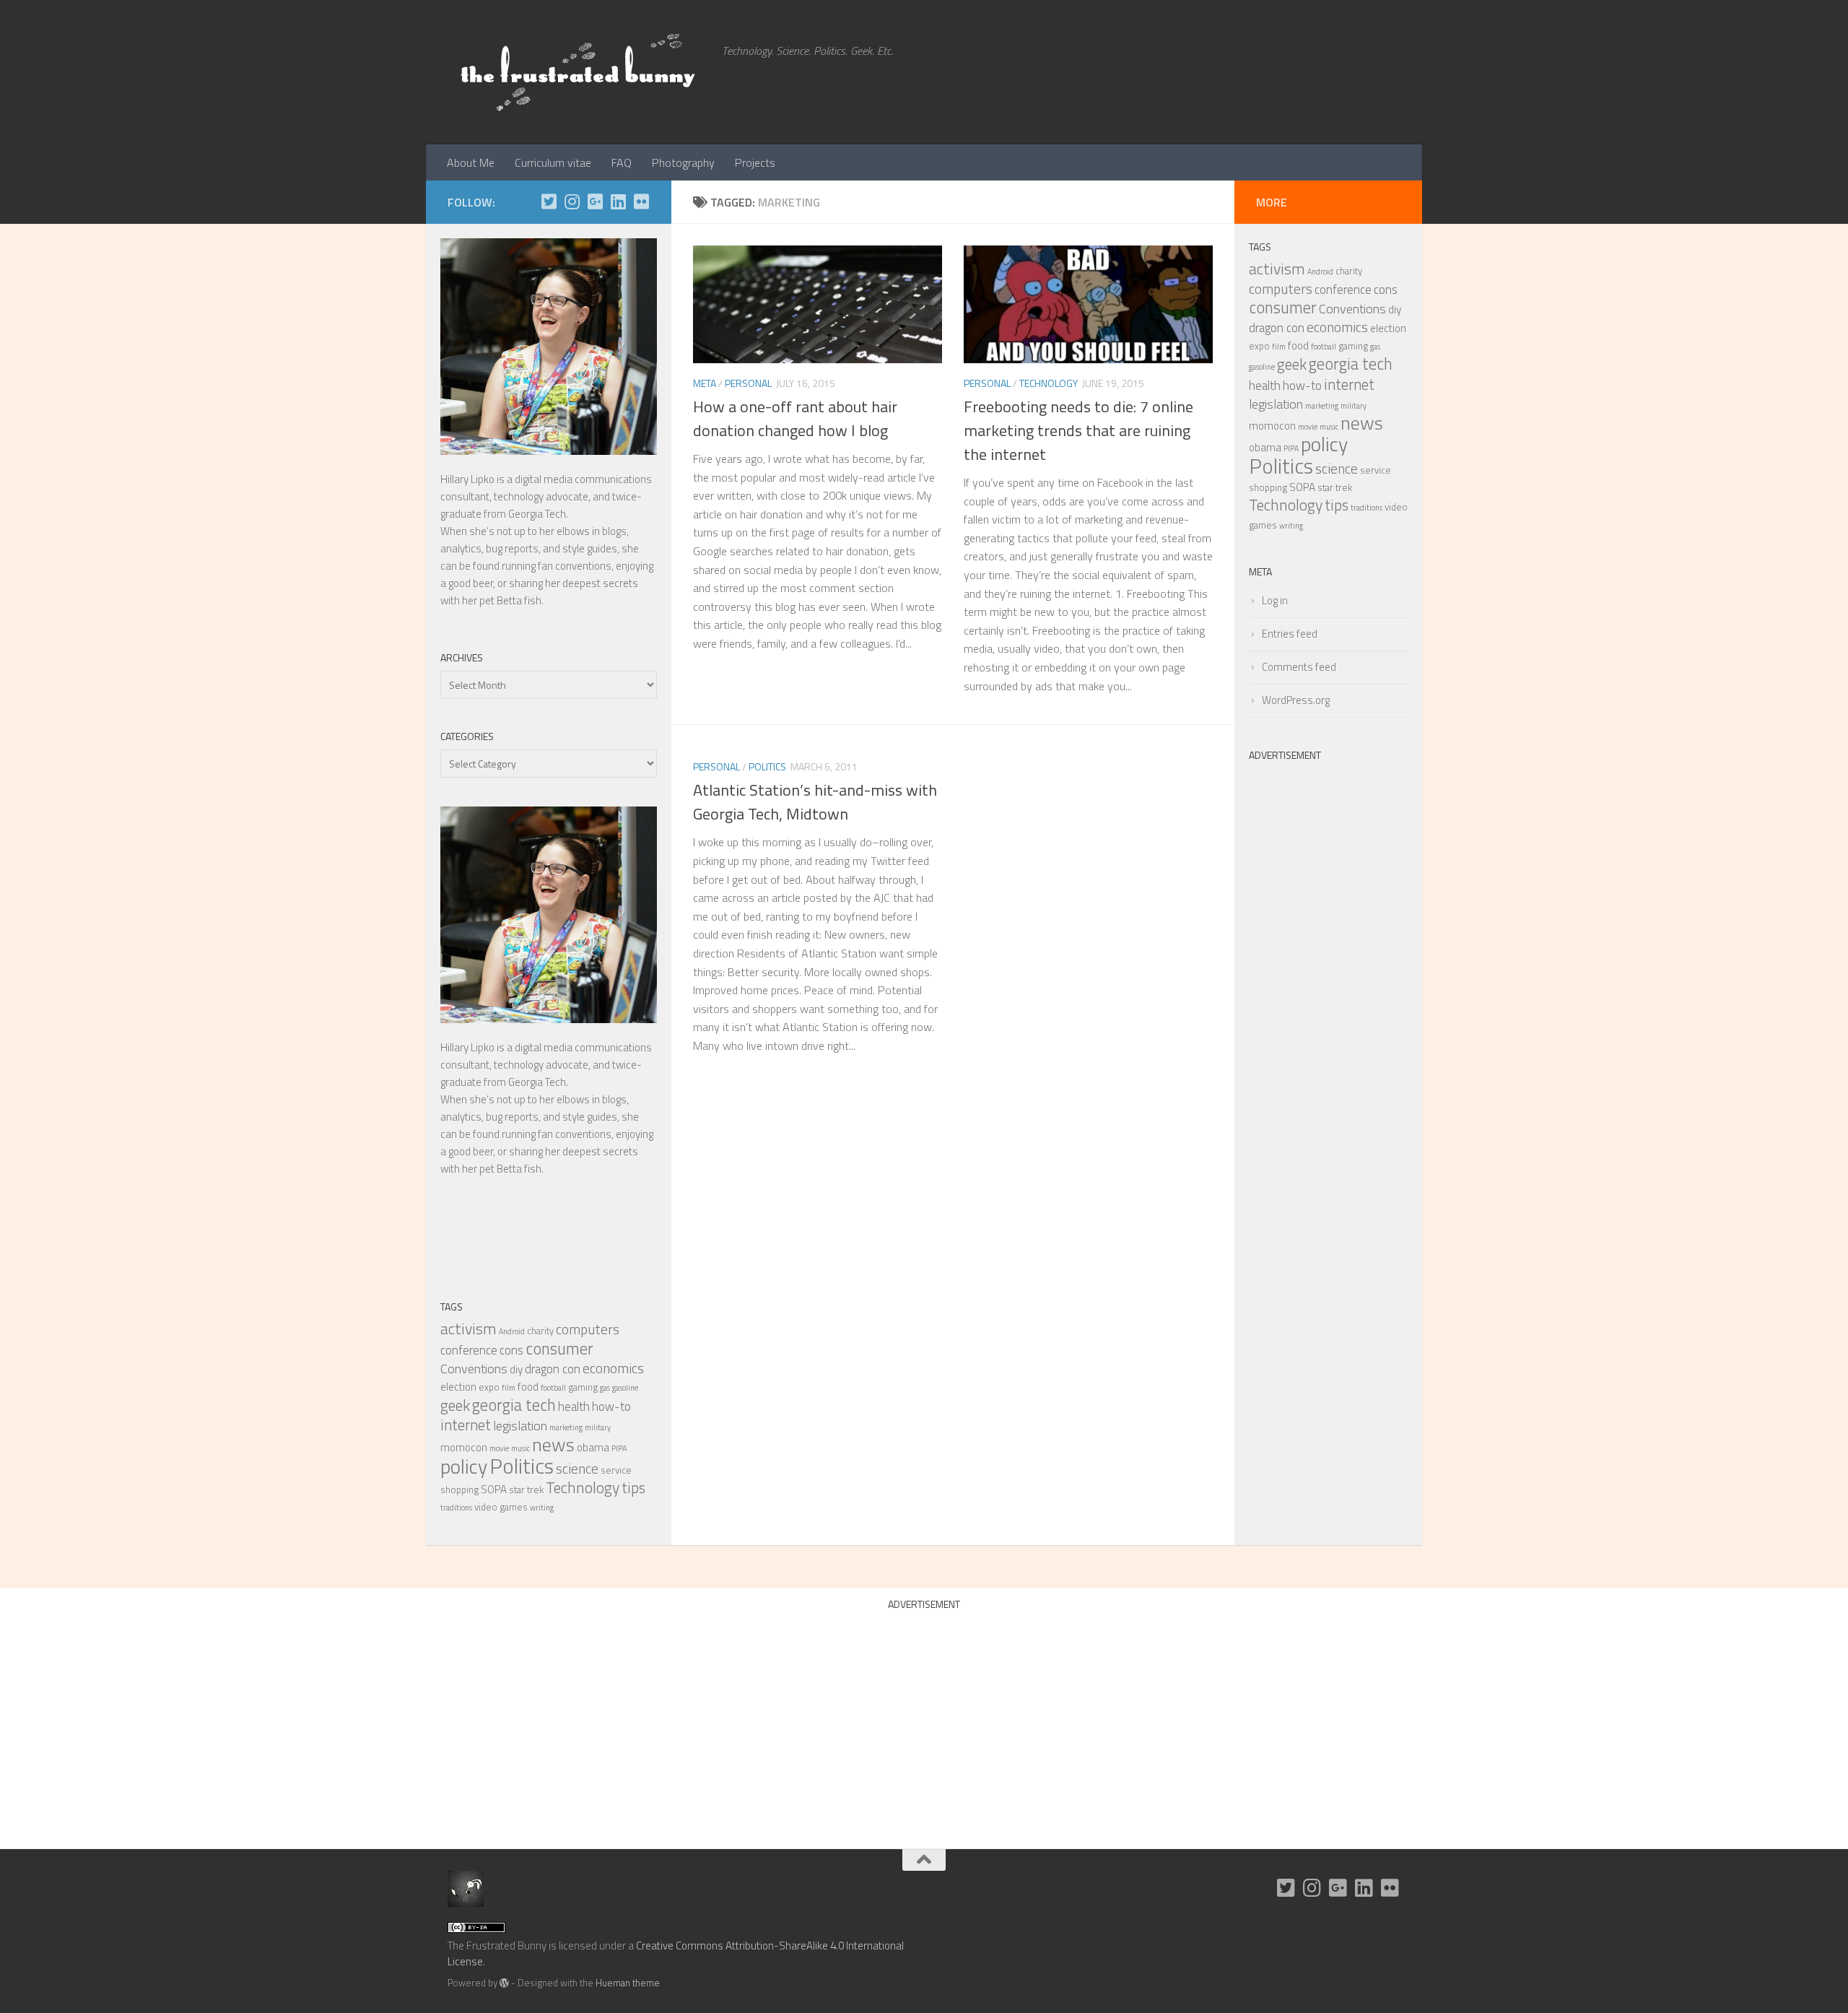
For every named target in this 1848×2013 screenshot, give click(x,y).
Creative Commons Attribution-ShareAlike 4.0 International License (676, 1954)
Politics (767, 766)
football (553, 1388)
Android (512, 1331)
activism (468, 1328)
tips (633, 1487)
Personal (748, 383)
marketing (566, 1427)
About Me (471, 162)
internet (466, 1425)
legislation (520, 1425)
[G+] (595, 201)
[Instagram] (572, 201)
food (528, 1387)
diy (516, 1369)
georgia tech (514, 1405)
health (574, 1407)
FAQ (622, 162)
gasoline (625, 1388)
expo (489, 1387)
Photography (683, 162)
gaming (583, 1387)
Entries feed (1290, 634)
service (616, 1470)
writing (542, 1508)
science (577, 1469)
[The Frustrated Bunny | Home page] (577, 72)
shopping (459, 1490)
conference (469, 1350)
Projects (755, 162)
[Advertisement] (1328, 985)
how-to (611, 1407)
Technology (1049, 383)
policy (464, 1466)
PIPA (619, 1448)
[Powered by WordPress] (504, 1983)
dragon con (553, 1369)
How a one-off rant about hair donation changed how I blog (795, 418)
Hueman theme (628, 1983)
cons (511, 1350)
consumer (559, 1348)
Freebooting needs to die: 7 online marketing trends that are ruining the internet (1078, 430)
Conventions (474, 1368)
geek (455, 1405)
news (553, 1444)
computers (588, 1329)
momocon (464, 1447)
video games (501, 1507)
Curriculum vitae (553, 162)
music (520, 1448)
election (458, 1387)
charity (540, 1331)
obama (593, 1447)
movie (499, 1448)
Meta (705, 383)
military (598, 1427)
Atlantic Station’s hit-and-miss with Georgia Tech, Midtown (815, 802)
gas (605, 1388)
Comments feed (1299, 667)
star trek (526, 1490)
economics (613, 1368)
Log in (1275, 600)
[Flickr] (641, 201)
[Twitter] (549, 201)
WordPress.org (1296, 700)
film (509, 1388)
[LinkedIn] (618, 201)
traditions (456, 1508)
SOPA (494, 1489)
